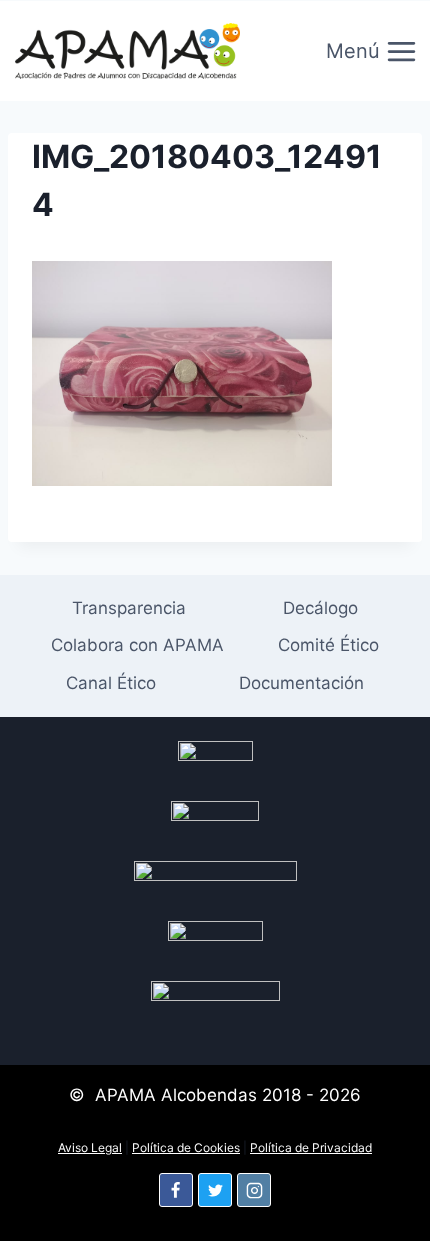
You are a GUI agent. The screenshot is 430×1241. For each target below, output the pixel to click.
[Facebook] (176, 1190)
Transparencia (129, 608)
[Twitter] (215, 1190)
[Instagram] (254, 1190)
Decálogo (320, 608)
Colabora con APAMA (137, 645)
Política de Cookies (186, 1147)
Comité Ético (328, 645)
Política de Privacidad (311, 1147)
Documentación (301, 683)
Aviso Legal (90, 1147)
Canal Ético (111, 683)
